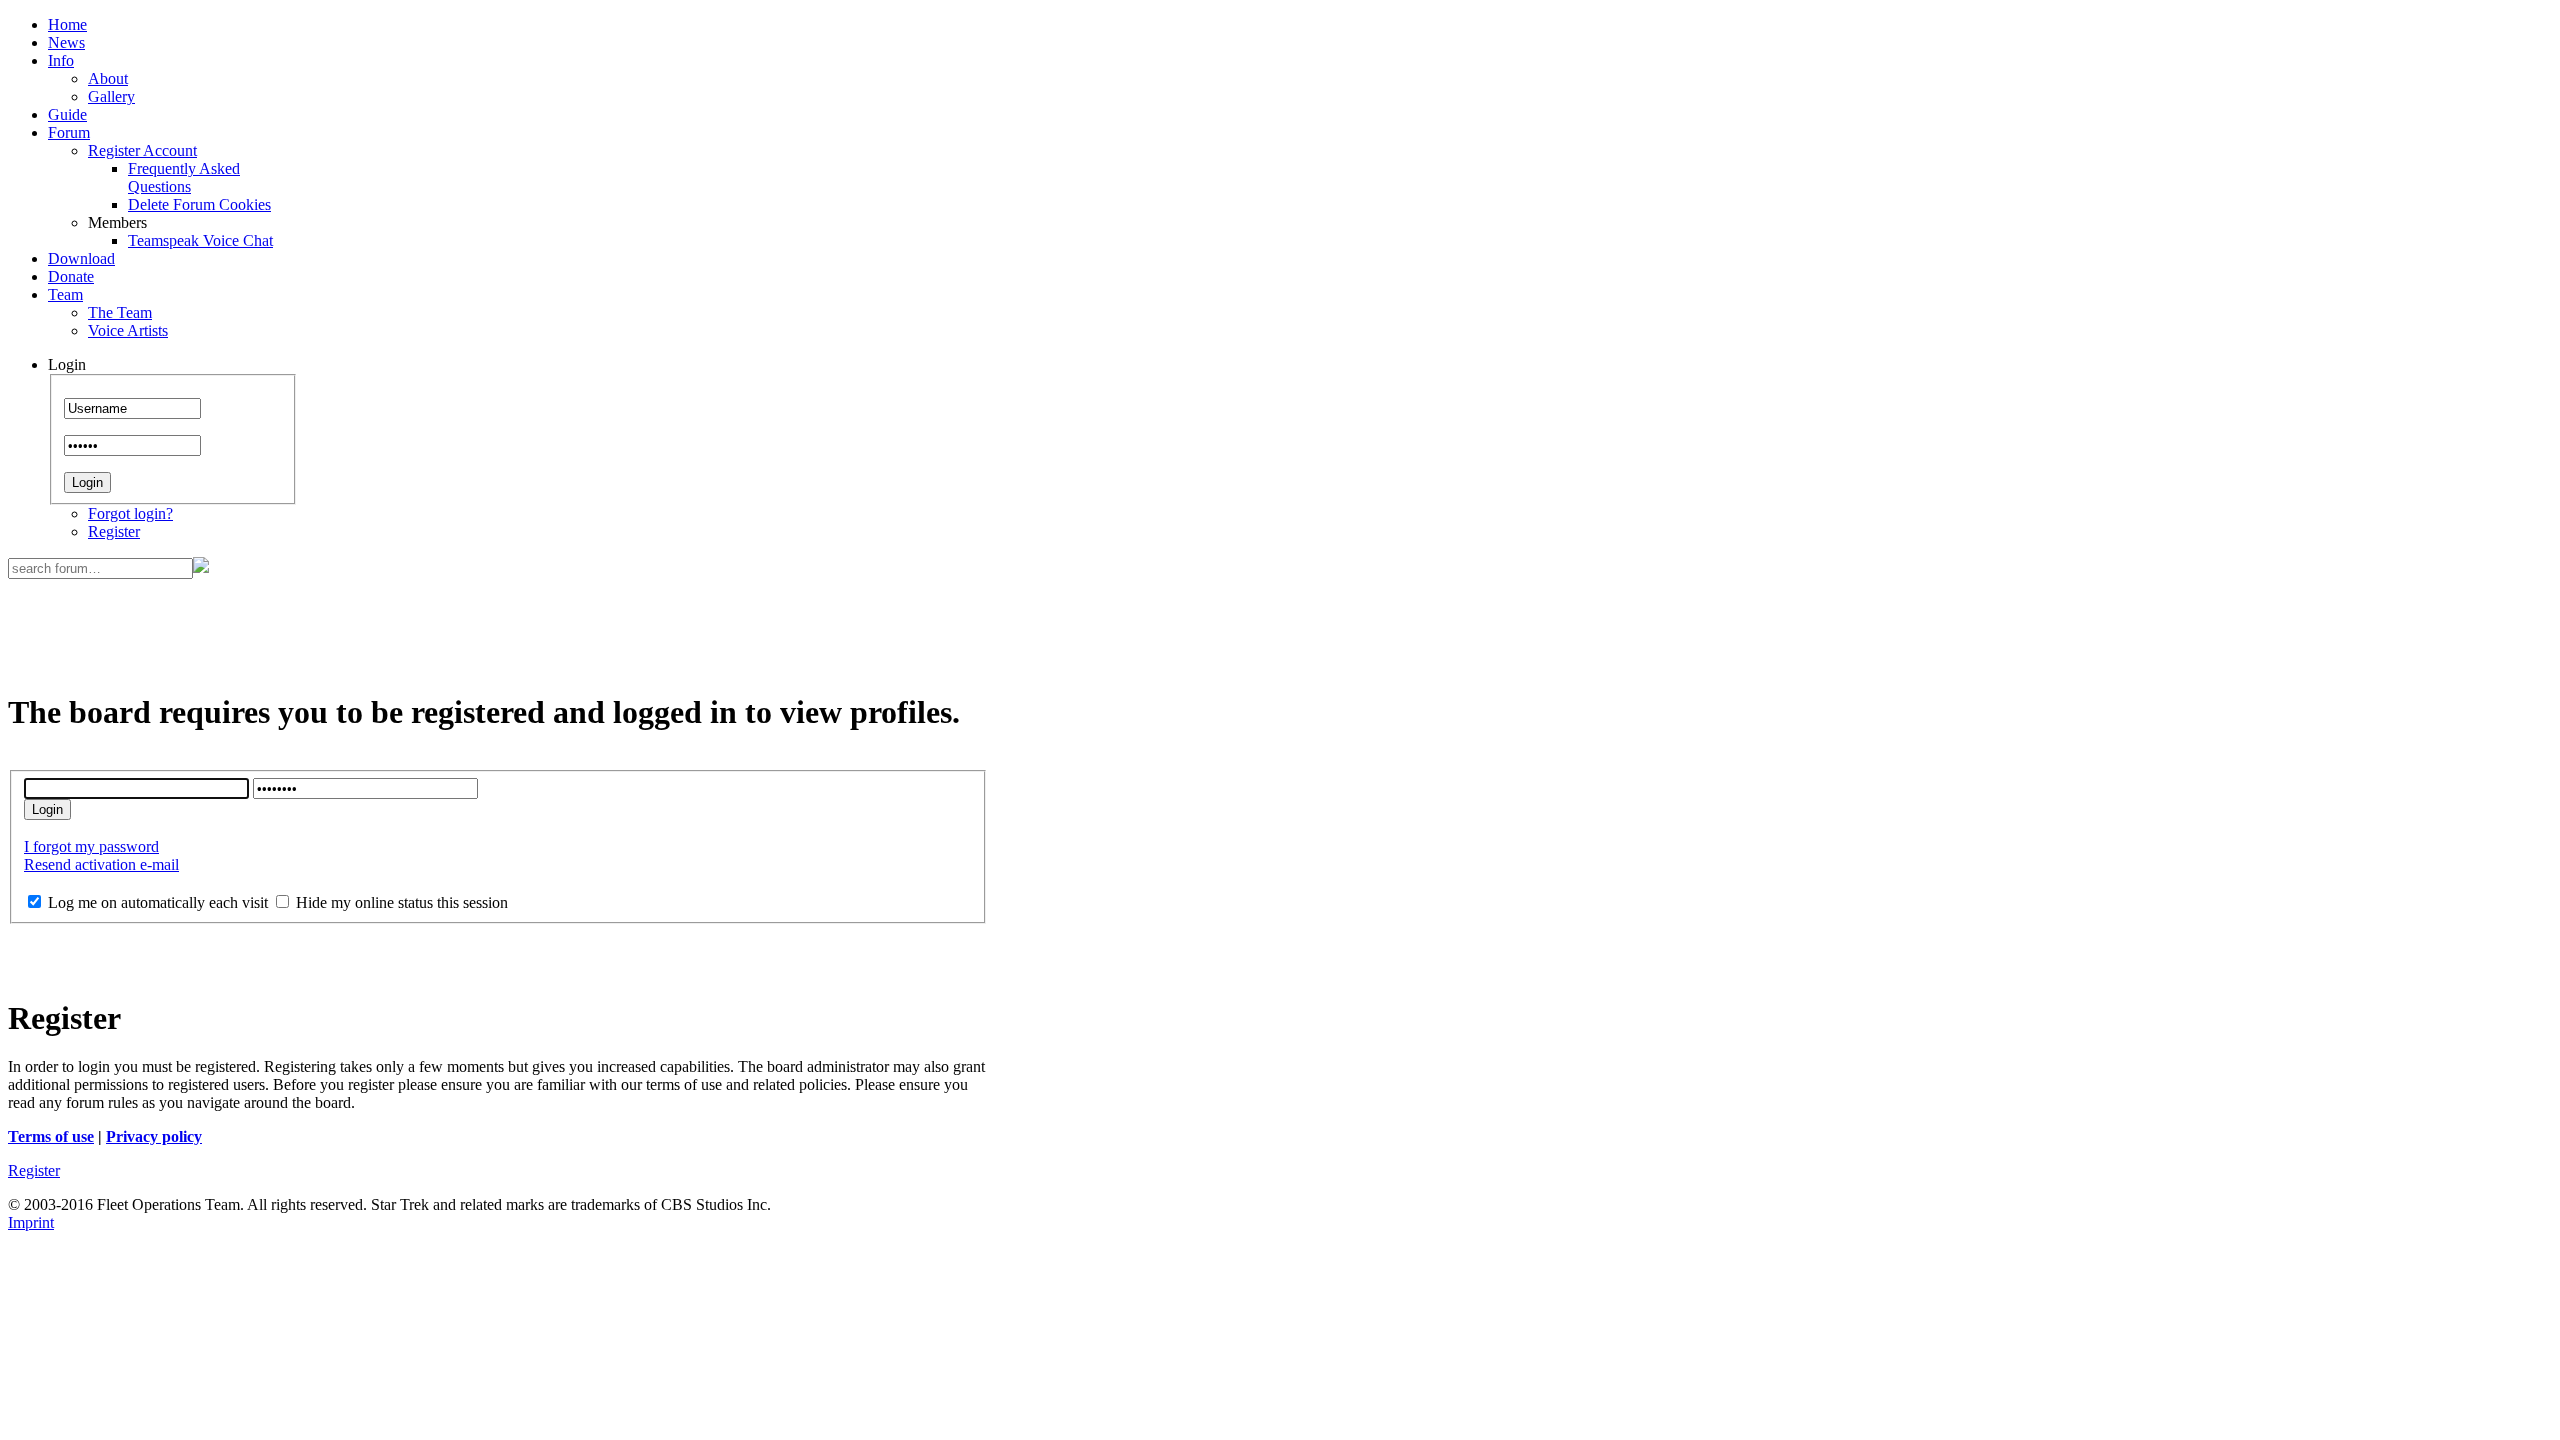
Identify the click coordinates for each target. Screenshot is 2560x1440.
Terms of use (51, 1136)
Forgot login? (130, 513)
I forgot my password (91, 846)
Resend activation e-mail (101, 864)
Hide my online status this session (400, 902)
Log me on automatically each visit (156, 902)
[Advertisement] (498, 624)
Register (114, 531)
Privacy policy (154, 1136)
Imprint (31, 1222)
